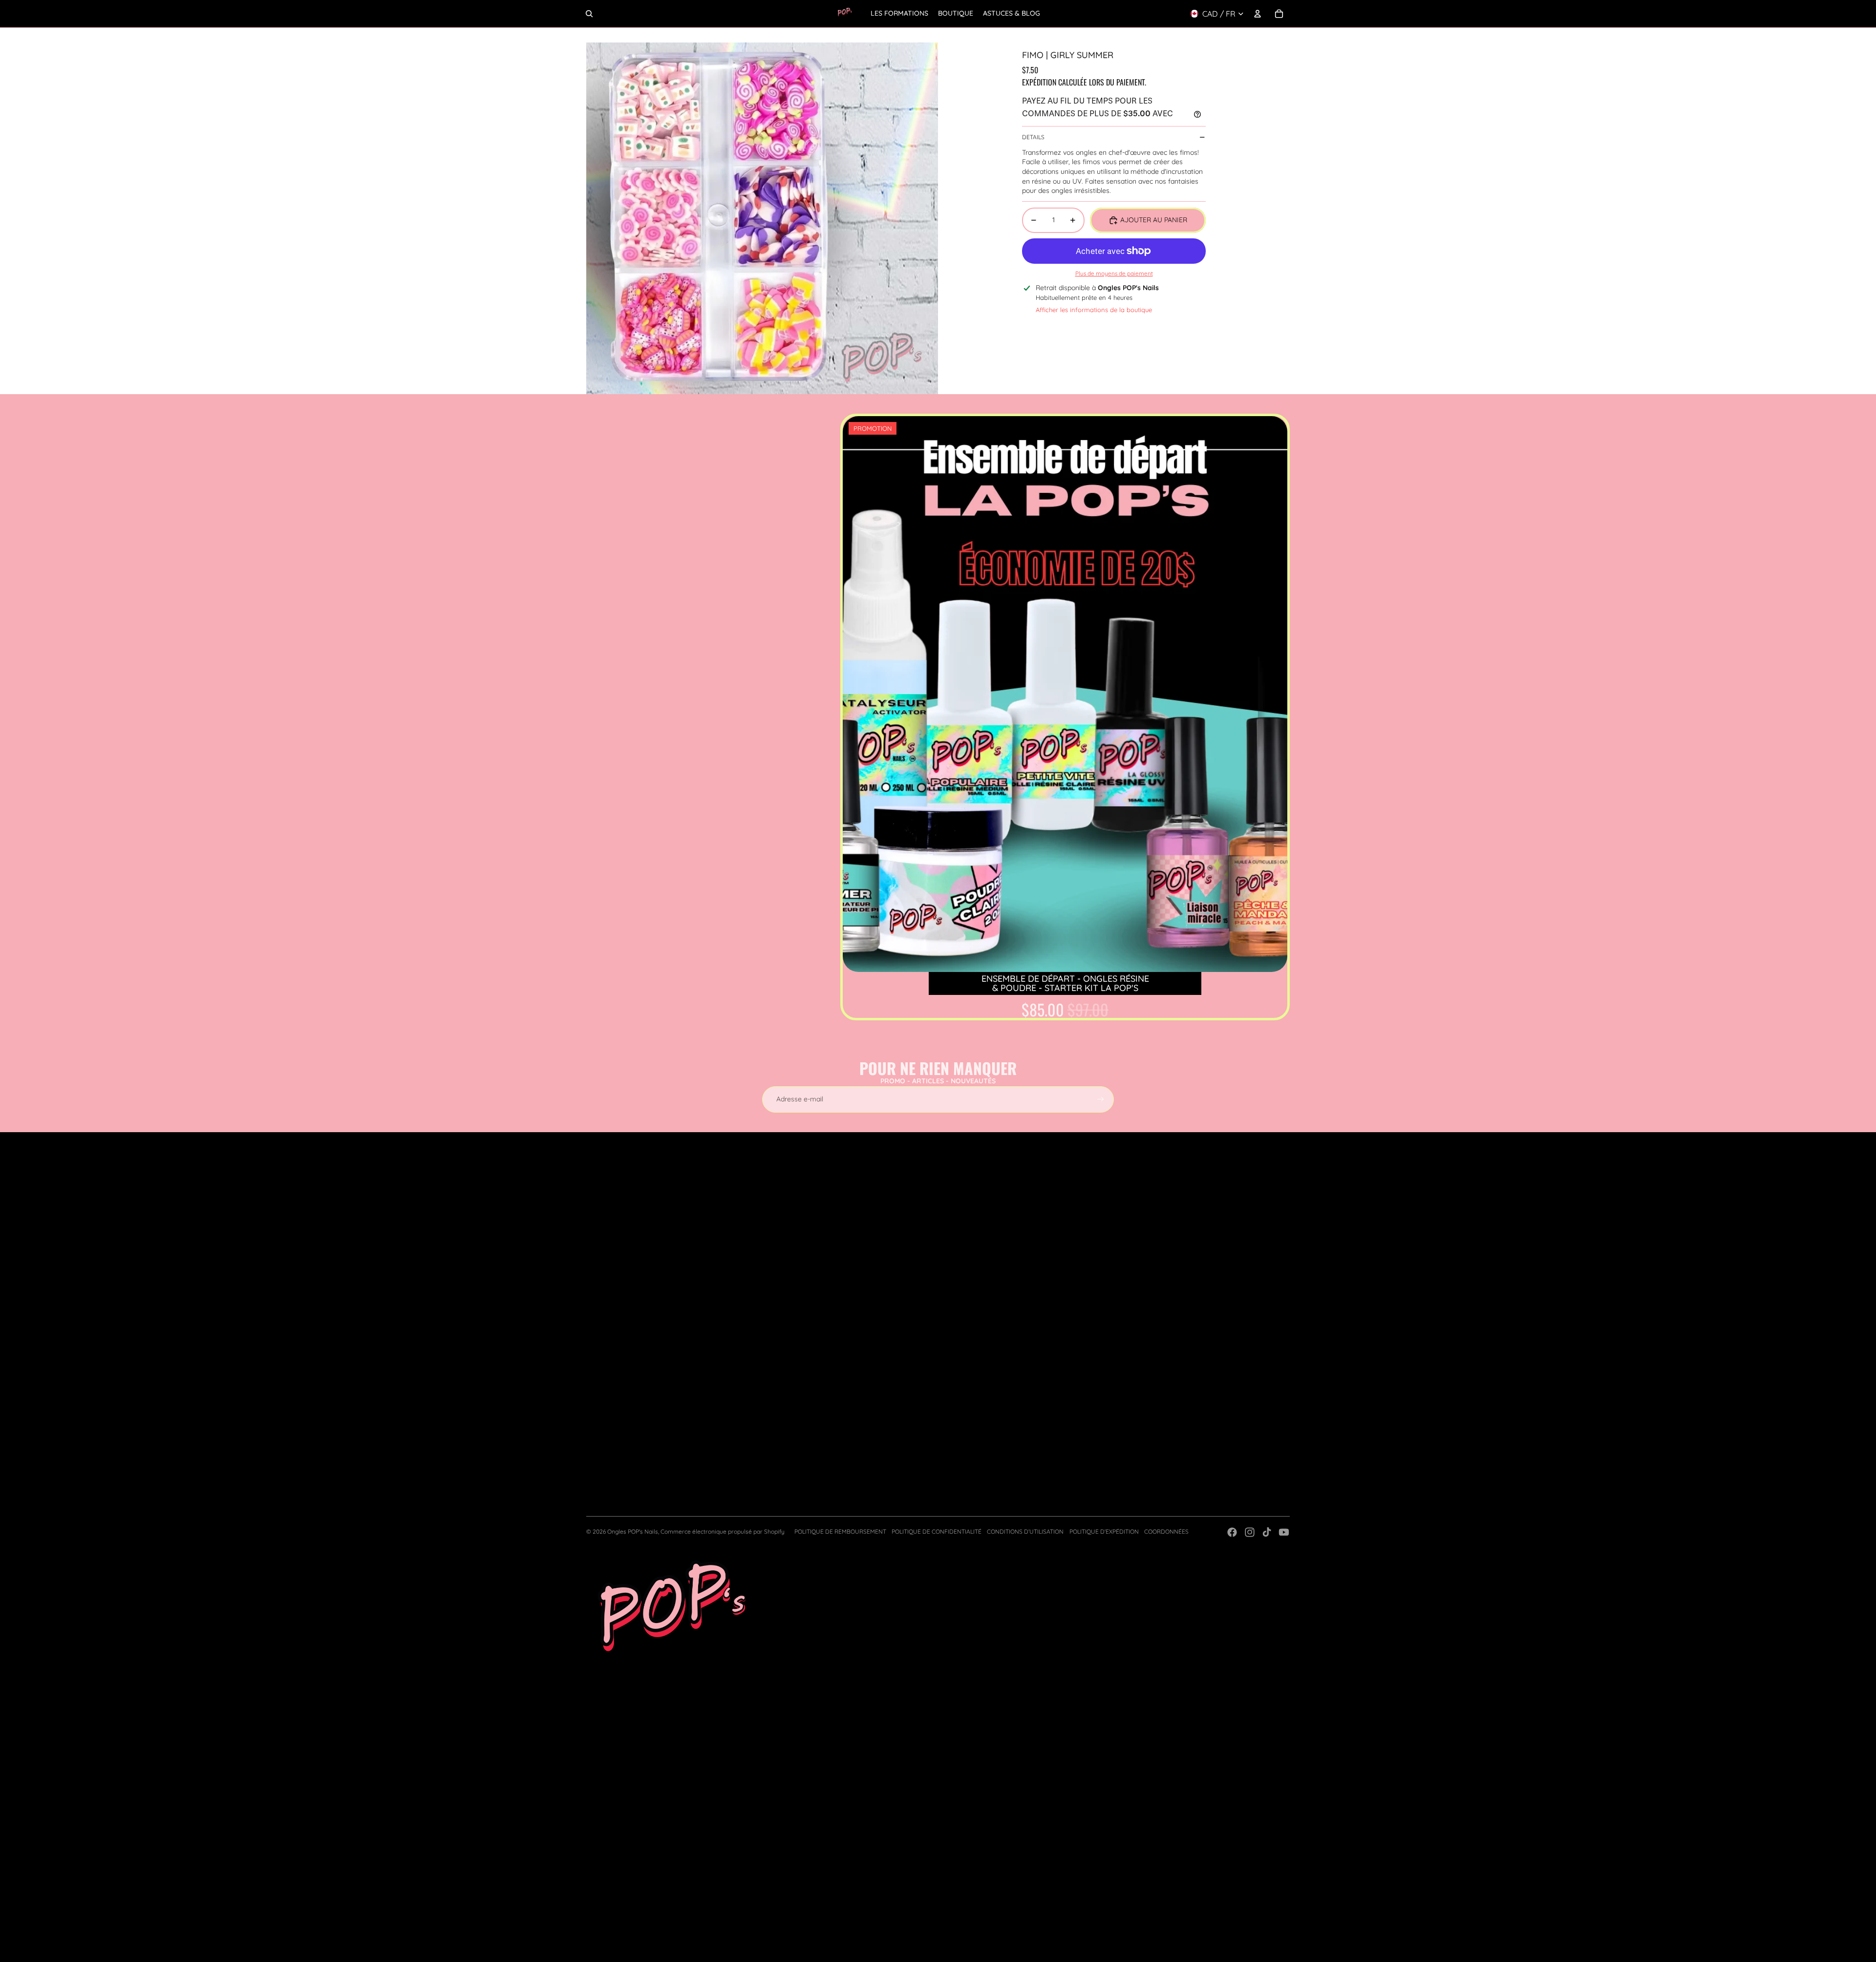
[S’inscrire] (1101, 1099)
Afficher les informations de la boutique (1094, 310)
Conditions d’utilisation (1025, 1531)
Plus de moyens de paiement (1114, 273)
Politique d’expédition (1104, 1531)
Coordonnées (1166, 1531)
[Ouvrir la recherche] (589, 14)
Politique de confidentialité (937, 1531)
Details (1033, 137)
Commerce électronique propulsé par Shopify (723, 1531)
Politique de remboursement (840, 1531)
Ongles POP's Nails (633, 1531)
